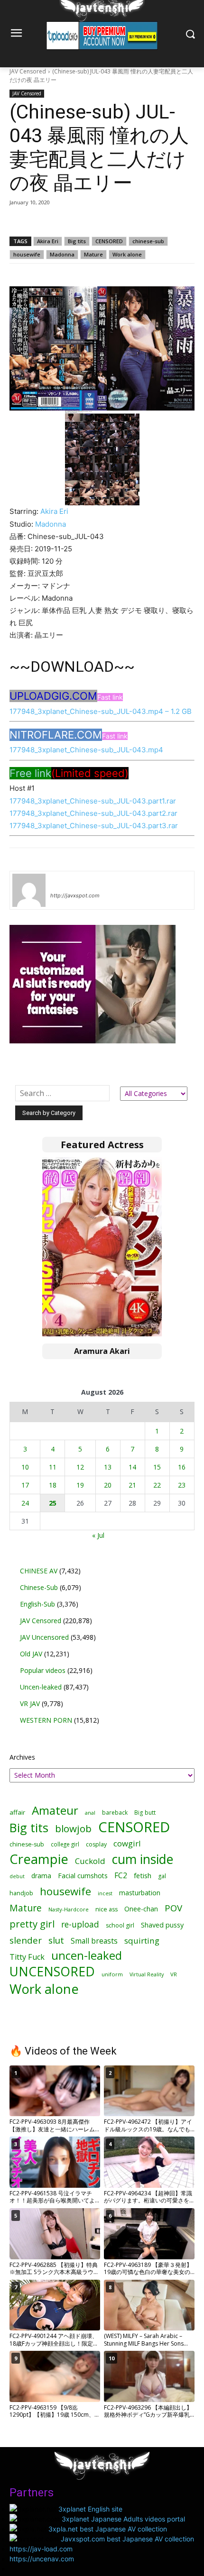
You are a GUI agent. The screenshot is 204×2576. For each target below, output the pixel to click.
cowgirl (127, 1843)
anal (90, 1813)
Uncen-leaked (41, 1687)
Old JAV (31, 1654)
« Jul (98, 1535)
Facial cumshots (83, 1876)
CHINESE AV (39, 1571)
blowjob (73, 1829)
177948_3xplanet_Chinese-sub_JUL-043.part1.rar (93, 801)
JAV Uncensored (44, 1637)
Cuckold (90, 1861)
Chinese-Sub (39, 1587)
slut (56, 1940)
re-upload (80, 1924)
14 (132, 1467)
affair (17, 1812)
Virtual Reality (147, 1974)
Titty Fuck (27, 1957)
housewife (27, 254)
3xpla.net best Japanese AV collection (108, 2529)
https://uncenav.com (42, 2559)
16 (182, 1467)
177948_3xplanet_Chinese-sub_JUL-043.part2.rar (93, 813)
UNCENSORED (52, 1972)
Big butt (145, 1813)
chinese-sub (148, 241)
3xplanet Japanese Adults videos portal (123, 2519)
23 (182, 1485)
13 (108, 1467)
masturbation (140, 1893)
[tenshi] (29, 890)
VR (174, 1974)
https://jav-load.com (41, 2549)
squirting (142, 1941)
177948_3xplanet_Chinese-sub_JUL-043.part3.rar (94, 826)
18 (53, 1485)
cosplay (96, 1844)
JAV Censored (28, 71)
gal (162, 1876)
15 (157, 1467)
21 (132, 1485)
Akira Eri (48, 241)
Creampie (39, 1859)
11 (53, 1467)
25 (53, 1503)
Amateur (55, 1810)
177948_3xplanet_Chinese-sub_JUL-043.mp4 (86, 750)
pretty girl (32, 1924)
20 (108, 1485)
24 (25, 1503)
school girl (120, 1925)
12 (80, 1467)
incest (105, 1893)
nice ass (107, 1909)
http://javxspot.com (75, 895)
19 (80, 1485)
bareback (115, 1812)
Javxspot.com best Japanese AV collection (127, 2539)
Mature (93, 254)
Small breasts (94, 1941)
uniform (112, 1974)
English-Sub (37, 1604)
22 (157, 1485)
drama (41, 1876)
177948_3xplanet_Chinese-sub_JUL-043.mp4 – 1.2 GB (101, 711)
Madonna (62, 254)
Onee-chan (141, 1909)
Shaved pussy (162, 1925)
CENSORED (109, 241)
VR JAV (30, 1704)
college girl (65, 1844)
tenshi (61, 882)
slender (26, 1941)
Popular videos (43, 1670)
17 (25, 1485)
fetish (143, 1875)
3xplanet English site (90, 2509)
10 (25, 1467)
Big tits (77, 241)
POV (173, 1908)
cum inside (143, 1859)
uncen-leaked (87, 1956)
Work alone (127, 254)
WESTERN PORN (46, 1720)
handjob (21, 1893)
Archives (22, 1757)
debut (17, 1876)
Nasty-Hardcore (69, 1909)
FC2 (121, 1876)
